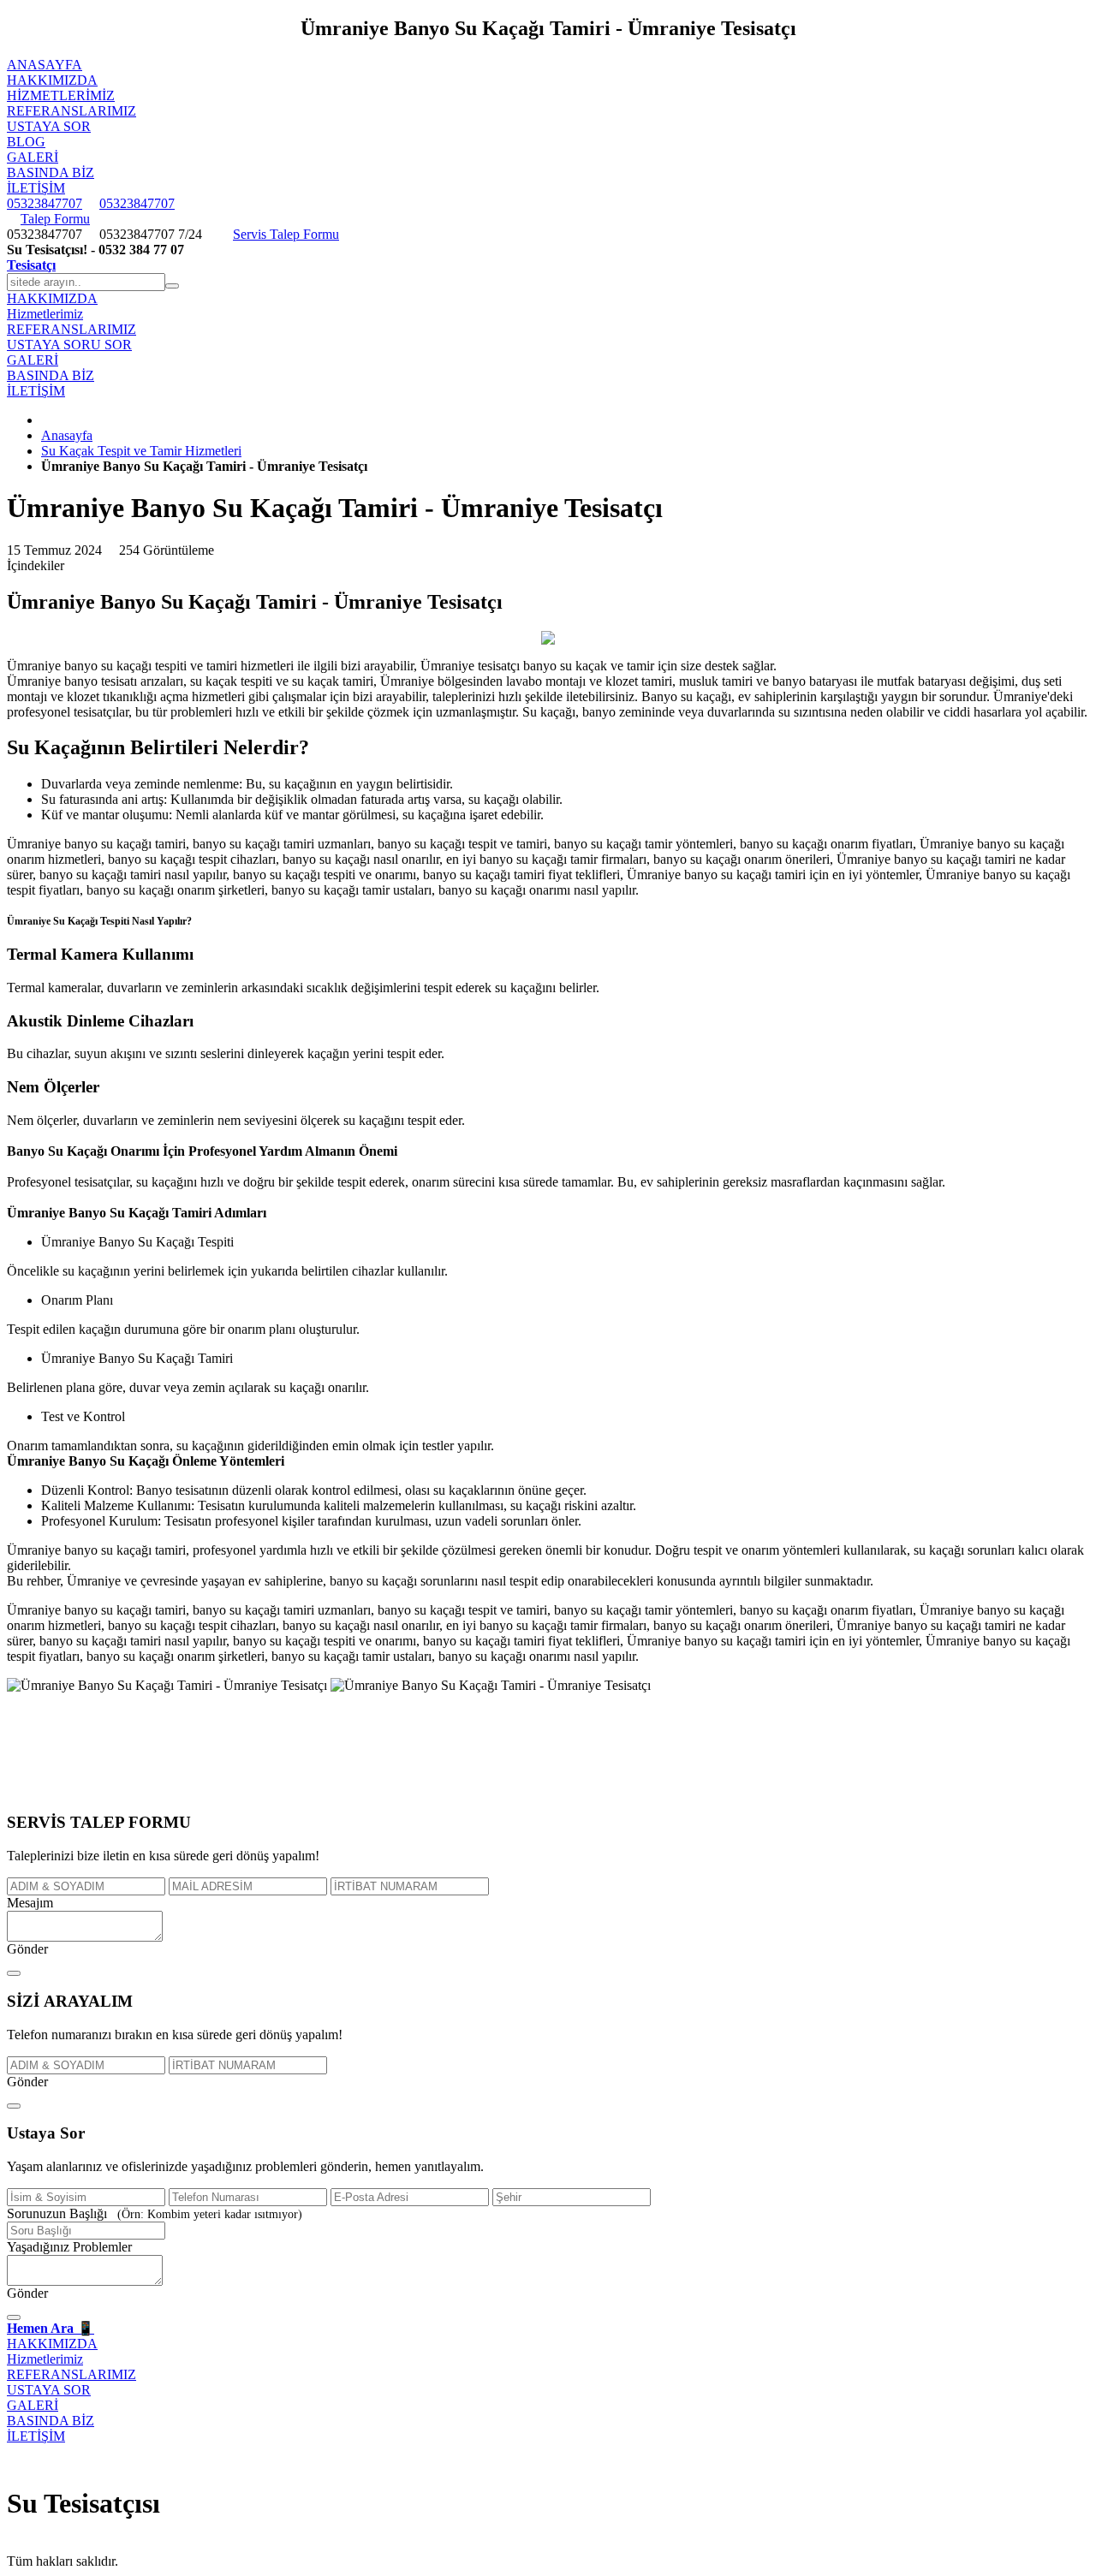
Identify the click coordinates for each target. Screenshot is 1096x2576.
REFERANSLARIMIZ (71, 111)
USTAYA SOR (49, 126)
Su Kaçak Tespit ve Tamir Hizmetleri (141, 451)
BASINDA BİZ (51, 173)
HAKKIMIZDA (52, 80)
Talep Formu (55, 219)
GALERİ (33, 157)
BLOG (26, 142)
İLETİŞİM (36, 188)
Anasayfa (67, 435)
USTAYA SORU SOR (69, 345)
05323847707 (45, 203)
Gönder (27, 1949)
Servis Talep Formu (286, 234)
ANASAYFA (45, 65)
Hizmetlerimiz (61, 95)
